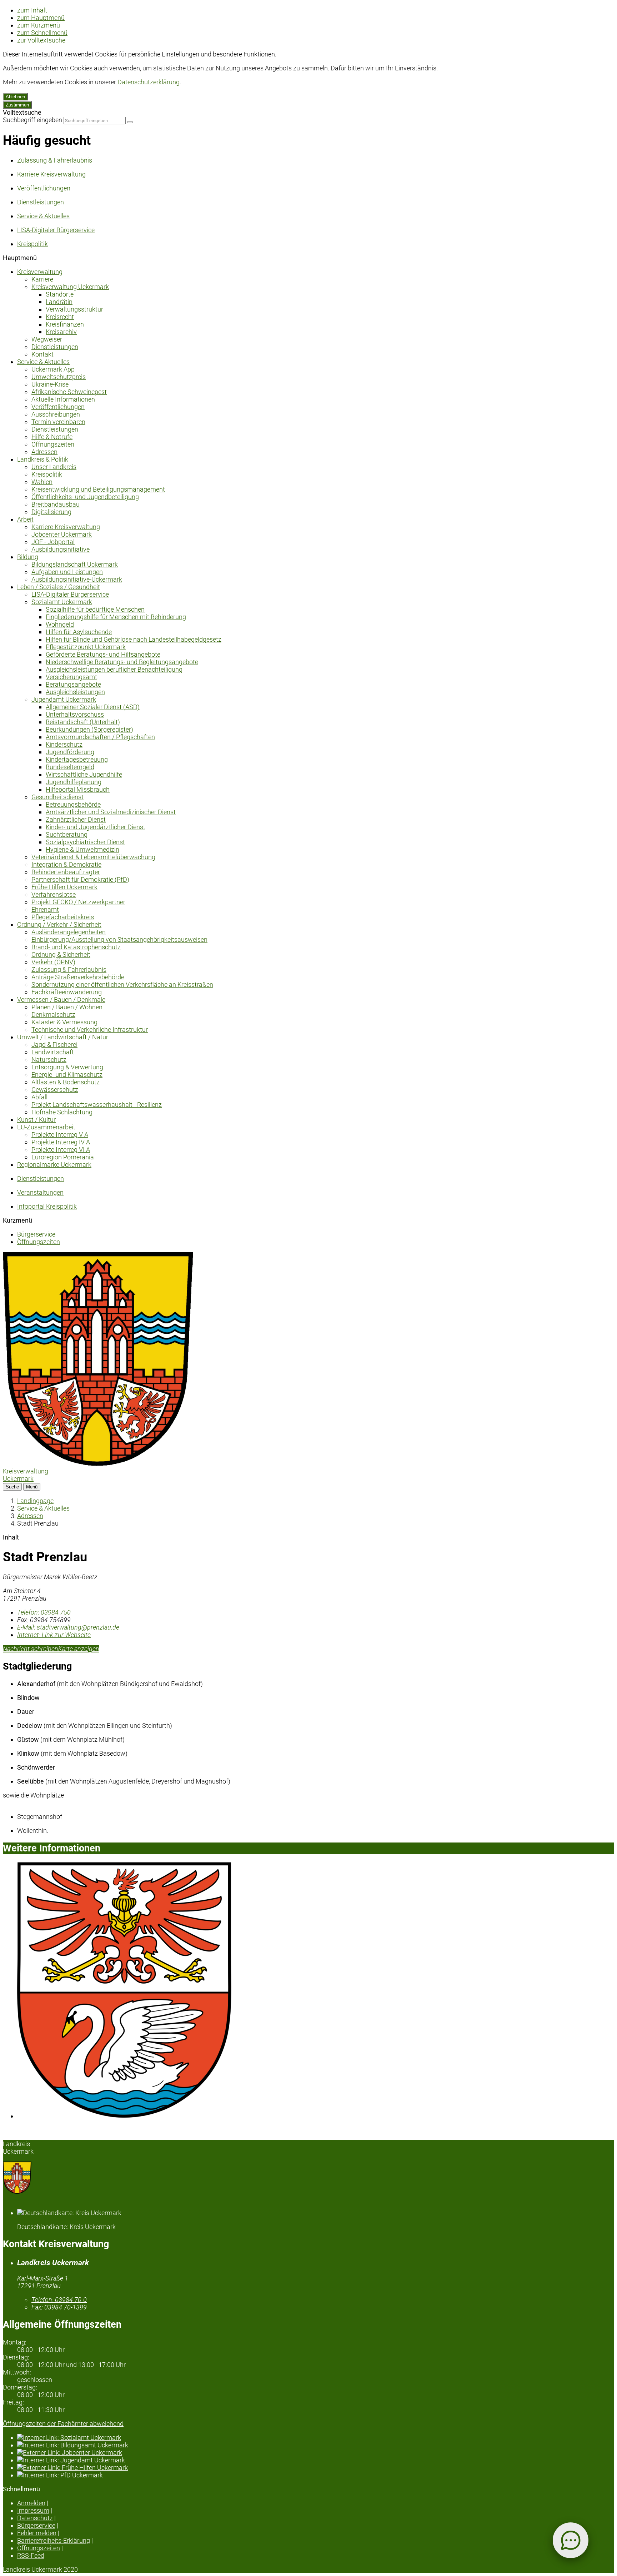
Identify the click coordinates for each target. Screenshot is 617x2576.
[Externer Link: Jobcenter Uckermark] (316, 2453)
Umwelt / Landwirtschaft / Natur (63, 1037)
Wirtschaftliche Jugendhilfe (84, 774)
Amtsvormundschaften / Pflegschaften (100, 737)
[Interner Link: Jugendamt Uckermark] (316, 2460)
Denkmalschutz (53, 1015)
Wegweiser (47, 339)
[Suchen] (130, 122)
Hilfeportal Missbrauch (78, 789)
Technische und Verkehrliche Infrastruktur (90, 1030)
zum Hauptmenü (41, 18)
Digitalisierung (51, 512)
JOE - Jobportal (53, 542)
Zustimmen (17, 105)
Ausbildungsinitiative (61, 549)
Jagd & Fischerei (54, 1045)
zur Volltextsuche (41, 40)
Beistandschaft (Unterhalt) (83, 722)
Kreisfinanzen (65, 324)
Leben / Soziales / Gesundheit (59, 587)
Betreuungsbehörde (73, 804)
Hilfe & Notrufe (52, 437)
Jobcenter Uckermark (62, 534)
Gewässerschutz (55, 1090)
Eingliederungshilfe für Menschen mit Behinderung (116, 617)
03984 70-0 (59, 2300)
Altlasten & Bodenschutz (66, 1082)
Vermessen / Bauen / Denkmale (61, 999)
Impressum (33, 2510)
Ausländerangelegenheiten (69, 932)
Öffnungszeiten (53, 444)
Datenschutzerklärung (149, 82)
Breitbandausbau (56, 504)
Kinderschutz (64, 744)
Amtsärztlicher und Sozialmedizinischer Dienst (111, 812)
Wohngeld (60, 624)
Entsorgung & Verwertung (67, 1067)
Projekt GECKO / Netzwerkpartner (78, 902)
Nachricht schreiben (31, 1649)
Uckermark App (53, 369)
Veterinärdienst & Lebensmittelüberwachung (93, 857)
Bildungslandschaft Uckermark (75, 564)
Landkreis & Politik (43, 459)
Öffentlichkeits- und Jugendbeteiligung (85, 497)
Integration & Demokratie (66, 864)
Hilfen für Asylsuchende (79, 632)
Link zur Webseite (54, 1635)
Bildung (28, 557)
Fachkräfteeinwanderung (67, 992)
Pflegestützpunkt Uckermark (86, 647)
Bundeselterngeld (70, 767)
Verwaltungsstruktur (74, 309)
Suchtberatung (67, 834)
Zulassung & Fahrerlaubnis (69, 969)
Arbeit (25, 519)
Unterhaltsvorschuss (75, 714)
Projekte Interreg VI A (61, 1150)
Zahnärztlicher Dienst (76, 819)
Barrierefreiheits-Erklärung (54, 2540)
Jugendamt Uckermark (64, 699)
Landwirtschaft (53, 1052)
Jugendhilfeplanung (74, 782)
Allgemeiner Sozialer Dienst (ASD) (93, 707)
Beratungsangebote (73, 684)
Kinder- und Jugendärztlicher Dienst (96, 827)
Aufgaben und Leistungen (67, 572)
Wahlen (42, 482)
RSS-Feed (31, 2555)
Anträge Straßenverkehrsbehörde (78, 977)
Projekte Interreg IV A (61, 1142)
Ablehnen (15, 97)
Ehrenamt (45, 909)
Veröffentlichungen (58, 407)
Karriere (42, 279)
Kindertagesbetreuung (77, 759)
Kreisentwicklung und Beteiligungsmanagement (98, 489)
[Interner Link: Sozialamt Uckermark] (316, 2438)
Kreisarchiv (61, 332)
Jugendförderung (70, 752)
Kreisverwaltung (40, 272)
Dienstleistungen (55, 347)
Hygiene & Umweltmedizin (82, 849)
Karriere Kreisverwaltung (66, 527)
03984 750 (44, 1612)
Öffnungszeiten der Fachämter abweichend (63, 2424)
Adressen (44, 452)
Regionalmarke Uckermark (54, 1165)
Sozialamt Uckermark (62, 602)
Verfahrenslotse (54, 894)
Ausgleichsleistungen (75, 692)
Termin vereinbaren (58, 422)
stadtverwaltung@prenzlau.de (68, 1627)
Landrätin (59, 302)
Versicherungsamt (71, 677)
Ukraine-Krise (50, 384)
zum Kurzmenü (39, 25)
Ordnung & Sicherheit (61, 954)
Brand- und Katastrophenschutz (76, 947)
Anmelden (31, 2503)
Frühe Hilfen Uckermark (64, 887)
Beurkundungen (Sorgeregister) (89, 729)
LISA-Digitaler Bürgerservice (70, 594)
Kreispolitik (47, 474)
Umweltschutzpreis (59, 377)
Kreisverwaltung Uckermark (70, 287)
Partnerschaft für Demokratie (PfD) (80, 879)
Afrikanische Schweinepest (69, 392)
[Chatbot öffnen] (571, 2540)
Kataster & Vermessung (64, 1022)
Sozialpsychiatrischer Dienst (85, 842)
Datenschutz (35, 2518)
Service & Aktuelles (43, 362)
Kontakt (42, 354)
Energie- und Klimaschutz (67, 1075)
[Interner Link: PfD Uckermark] (316, 2475)
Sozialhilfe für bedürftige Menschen (95, 609)
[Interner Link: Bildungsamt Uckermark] (316, 2445)
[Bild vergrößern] (316, 1991)
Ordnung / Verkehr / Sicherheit (59, 924)
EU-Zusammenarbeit (46, 1127)
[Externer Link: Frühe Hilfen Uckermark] (316, 2468)
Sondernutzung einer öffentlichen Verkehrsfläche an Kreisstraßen (122, 984)
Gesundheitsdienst (57, 797)
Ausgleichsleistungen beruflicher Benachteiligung (114, 669)
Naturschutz (49, 1060)
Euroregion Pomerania (63, 1157)
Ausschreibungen (56, 414)
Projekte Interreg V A (60, 1135)
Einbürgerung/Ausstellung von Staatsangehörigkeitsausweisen (119, 939)
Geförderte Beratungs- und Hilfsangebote (103, 654)
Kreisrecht (60, 317)
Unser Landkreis (54, 467)
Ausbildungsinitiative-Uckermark (77, 579)
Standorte (60, 294)
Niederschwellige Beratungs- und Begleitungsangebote (122, 662)
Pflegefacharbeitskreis (63, 917)
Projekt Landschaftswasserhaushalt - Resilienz (97, 1105)
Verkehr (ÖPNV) (53, 962)
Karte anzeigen (79, 1649)
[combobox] (95, 121)
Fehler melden (37, 2533)
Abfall (39, 1097)
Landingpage (35, 1501)
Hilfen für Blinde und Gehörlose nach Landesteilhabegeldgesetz (134, 639)
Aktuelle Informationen (63, 399)
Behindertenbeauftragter (66, 872)
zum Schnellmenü (42, 33)
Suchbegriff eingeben (32, 120)
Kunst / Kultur (36, 1120)
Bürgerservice (36, 1234)
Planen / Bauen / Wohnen (67, 1007)
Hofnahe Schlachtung (62, 1112)
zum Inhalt (32, 10)
